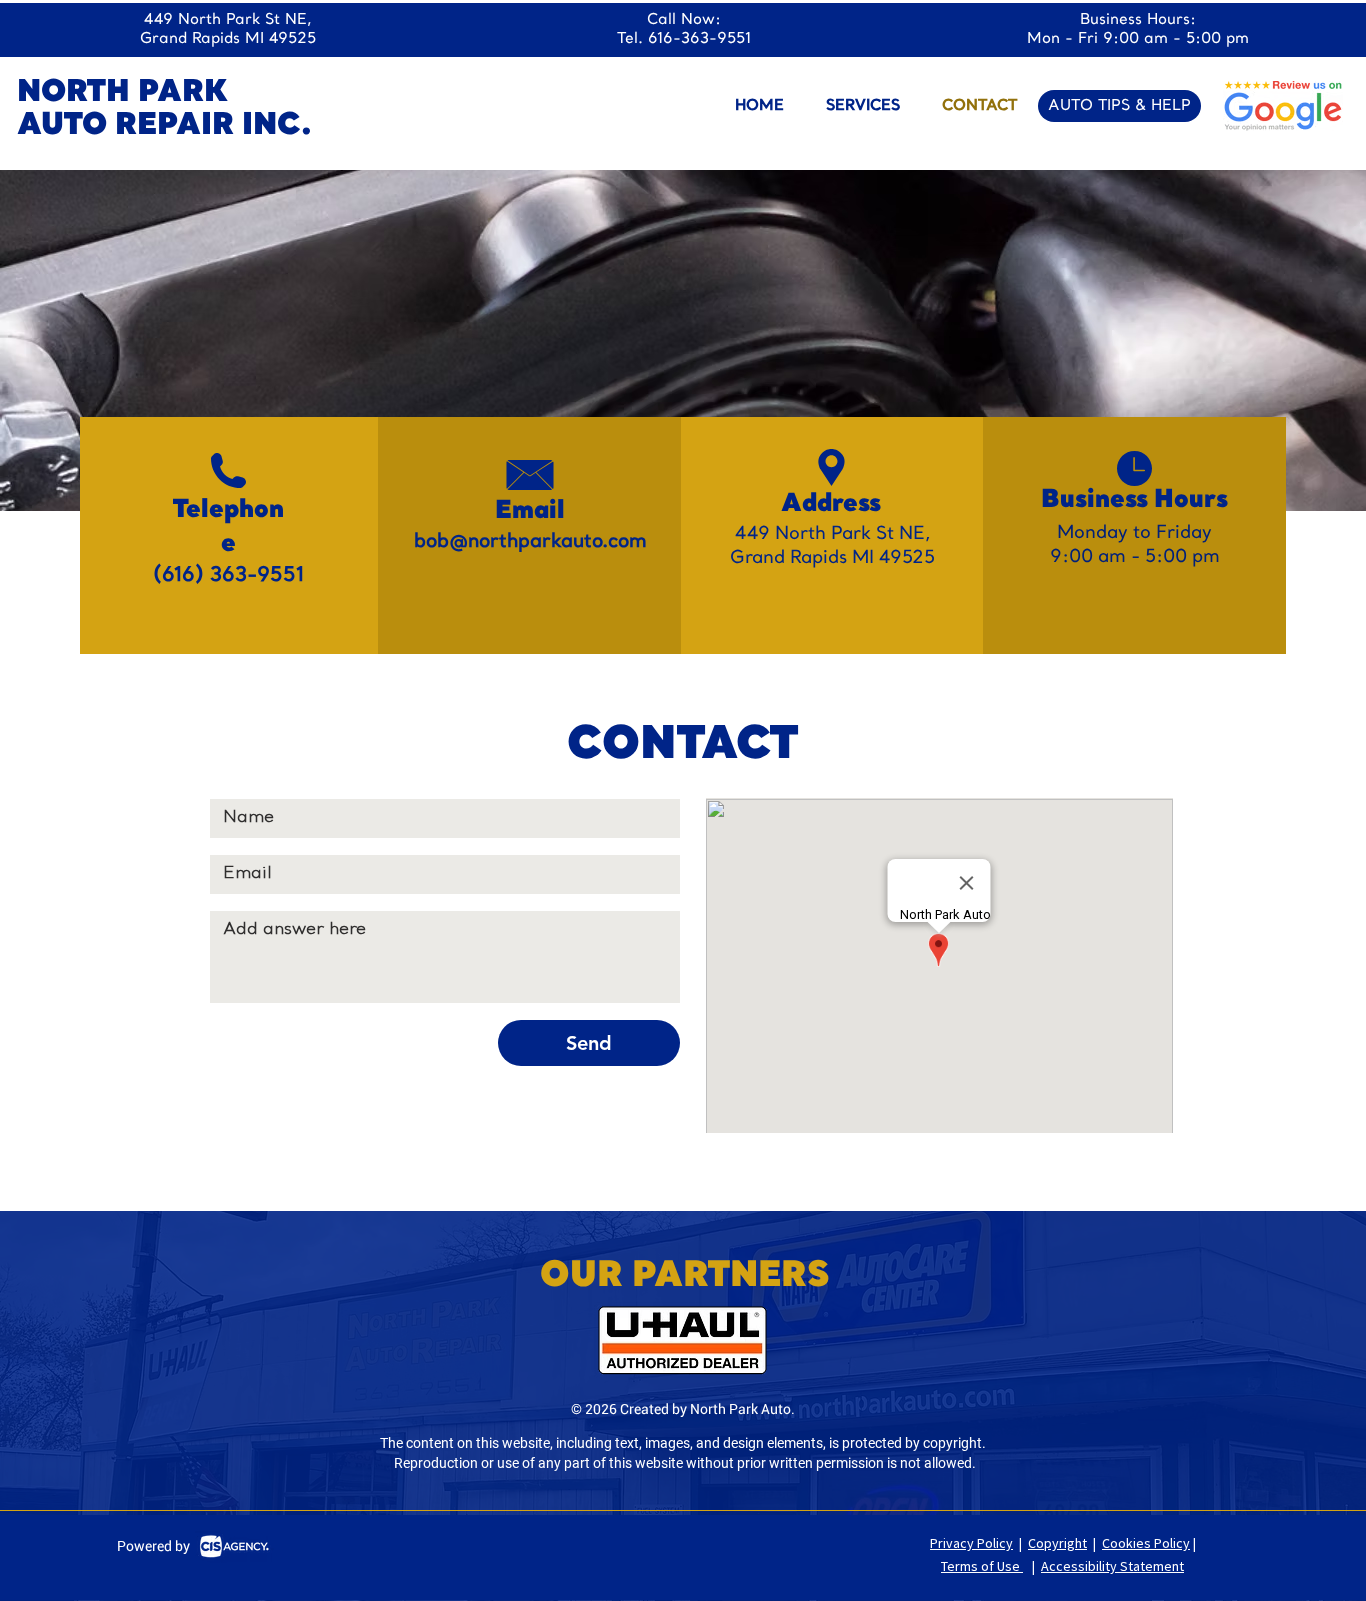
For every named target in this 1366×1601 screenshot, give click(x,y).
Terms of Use (982, 1566)
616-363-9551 (699, 39)
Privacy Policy (971, 1543)
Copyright (1057, 1543)
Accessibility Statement (1112, 1566)
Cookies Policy (1146, 1543)
